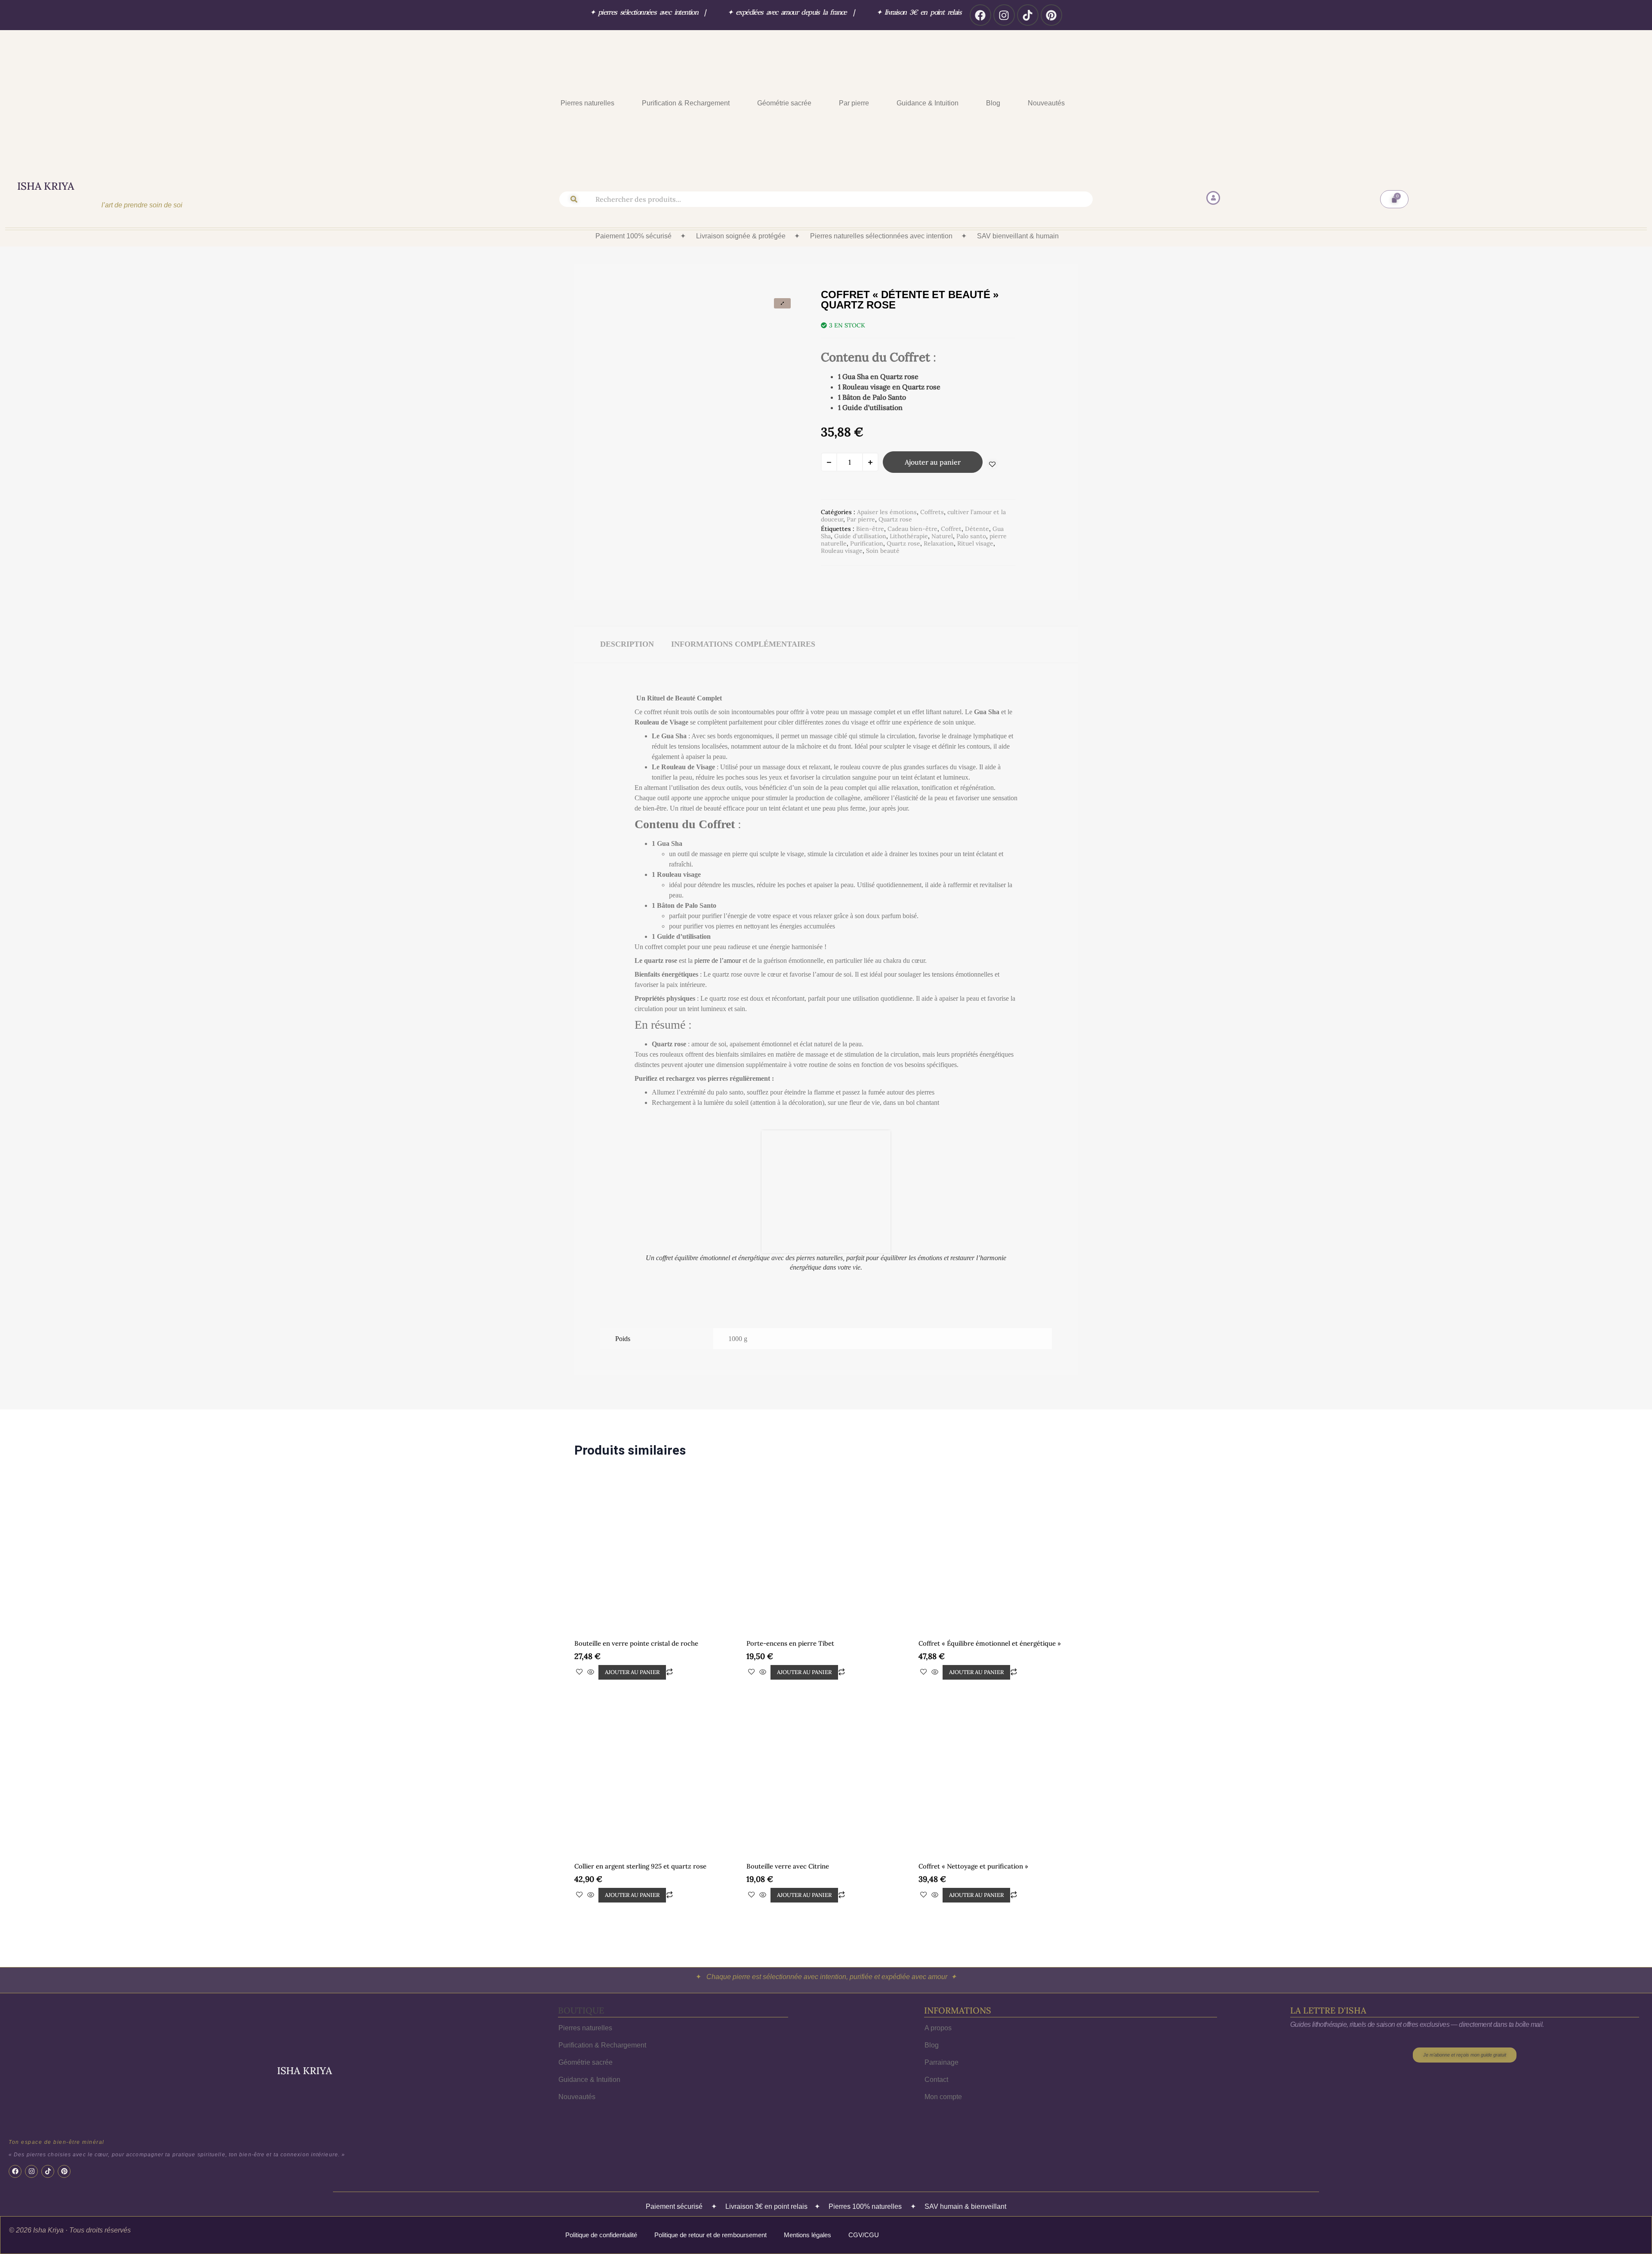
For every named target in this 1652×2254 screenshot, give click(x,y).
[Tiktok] (1028, 15)
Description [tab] (627, 644)
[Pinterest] (1051, 15)
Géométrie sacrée (784, 103)
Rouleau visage (842, 551)
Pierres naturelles (587, 103)
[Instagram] (1004, 15)
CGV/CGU (864, 2162)
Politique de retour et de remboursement (710, 2162)
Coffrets (932, 512)
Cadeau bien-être (912, 529)
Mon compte (943, 2024)
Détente (977, 529)
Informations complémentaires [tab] (743, 644)
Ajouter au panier (933, 462)
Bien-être (870, 529)
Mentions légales (808, 2162)
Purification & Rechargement (686, 103)
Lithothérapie (909, 536)
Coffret (951, 529)
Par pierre (854, 103)
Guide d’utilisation (860, 536)
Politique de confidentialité (601, 2162)
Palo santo (971, 536)
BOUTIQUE (581, 1938)
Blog (993, 103)
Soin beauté (883, 551)
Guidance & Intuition (928, 103)
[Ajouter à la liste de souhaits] (992, 464)
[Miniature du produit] (782, 303)
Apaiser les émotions (887, 512)
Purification (867, 543)
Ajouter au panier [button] (632, 1599)
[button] (590, 103)
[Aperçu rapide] (591, 1600)
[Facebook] (980, 15)
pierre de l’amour (718, 960)
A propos (938, 1955)
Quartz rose (895, 519)
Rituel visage (975, 543)
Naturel (942, 536)
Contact (936, 2007)
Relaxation (939, 543)
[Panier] (1394, 199)
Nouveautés (1046, 103)
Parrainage (942, 1990)
